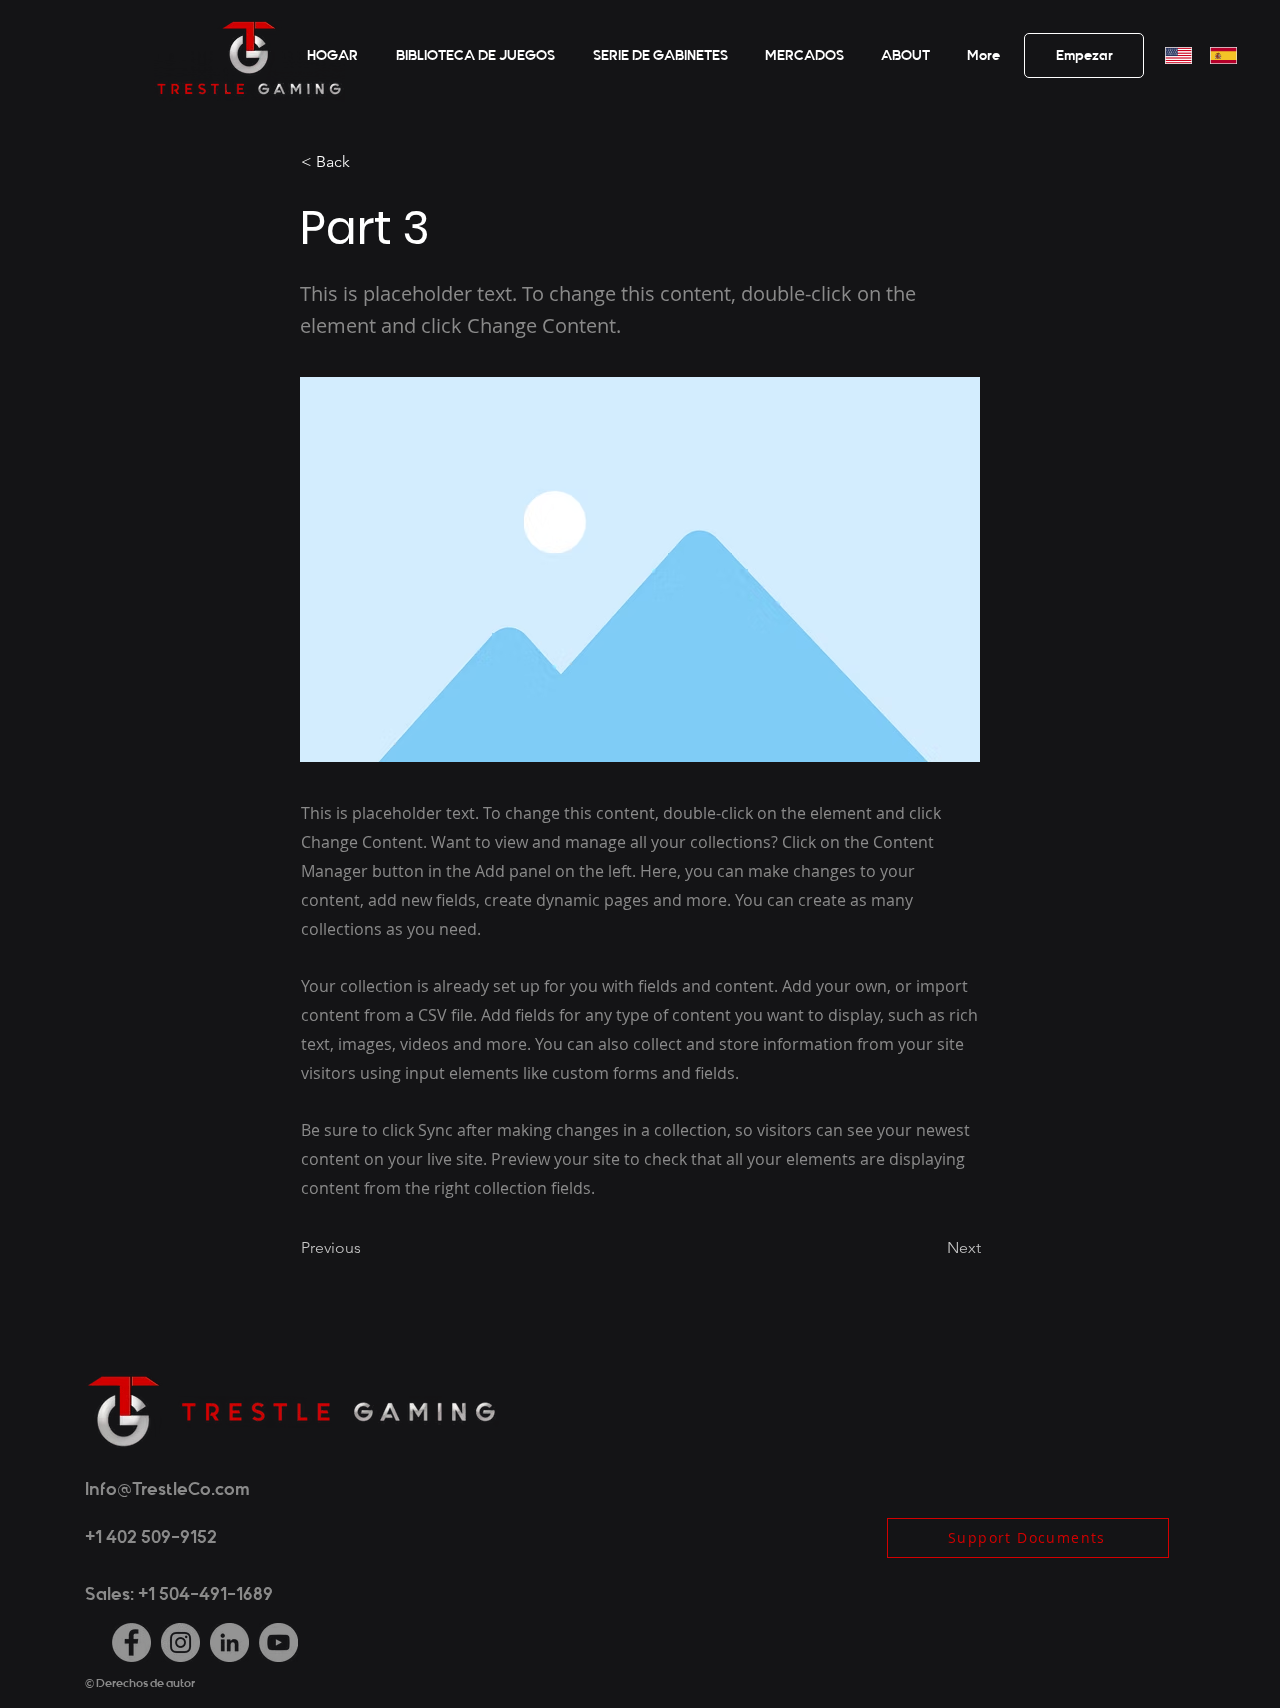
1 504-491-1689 (210, 1594)
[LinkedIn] (229, 1642)
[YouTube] (278, 1642)
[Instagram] (180, 1642)
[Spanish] (1217, 55)
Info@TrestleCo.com (167, 1489)
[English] (1173, 55)
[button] (902, 56)
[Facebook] (131, 1642)
